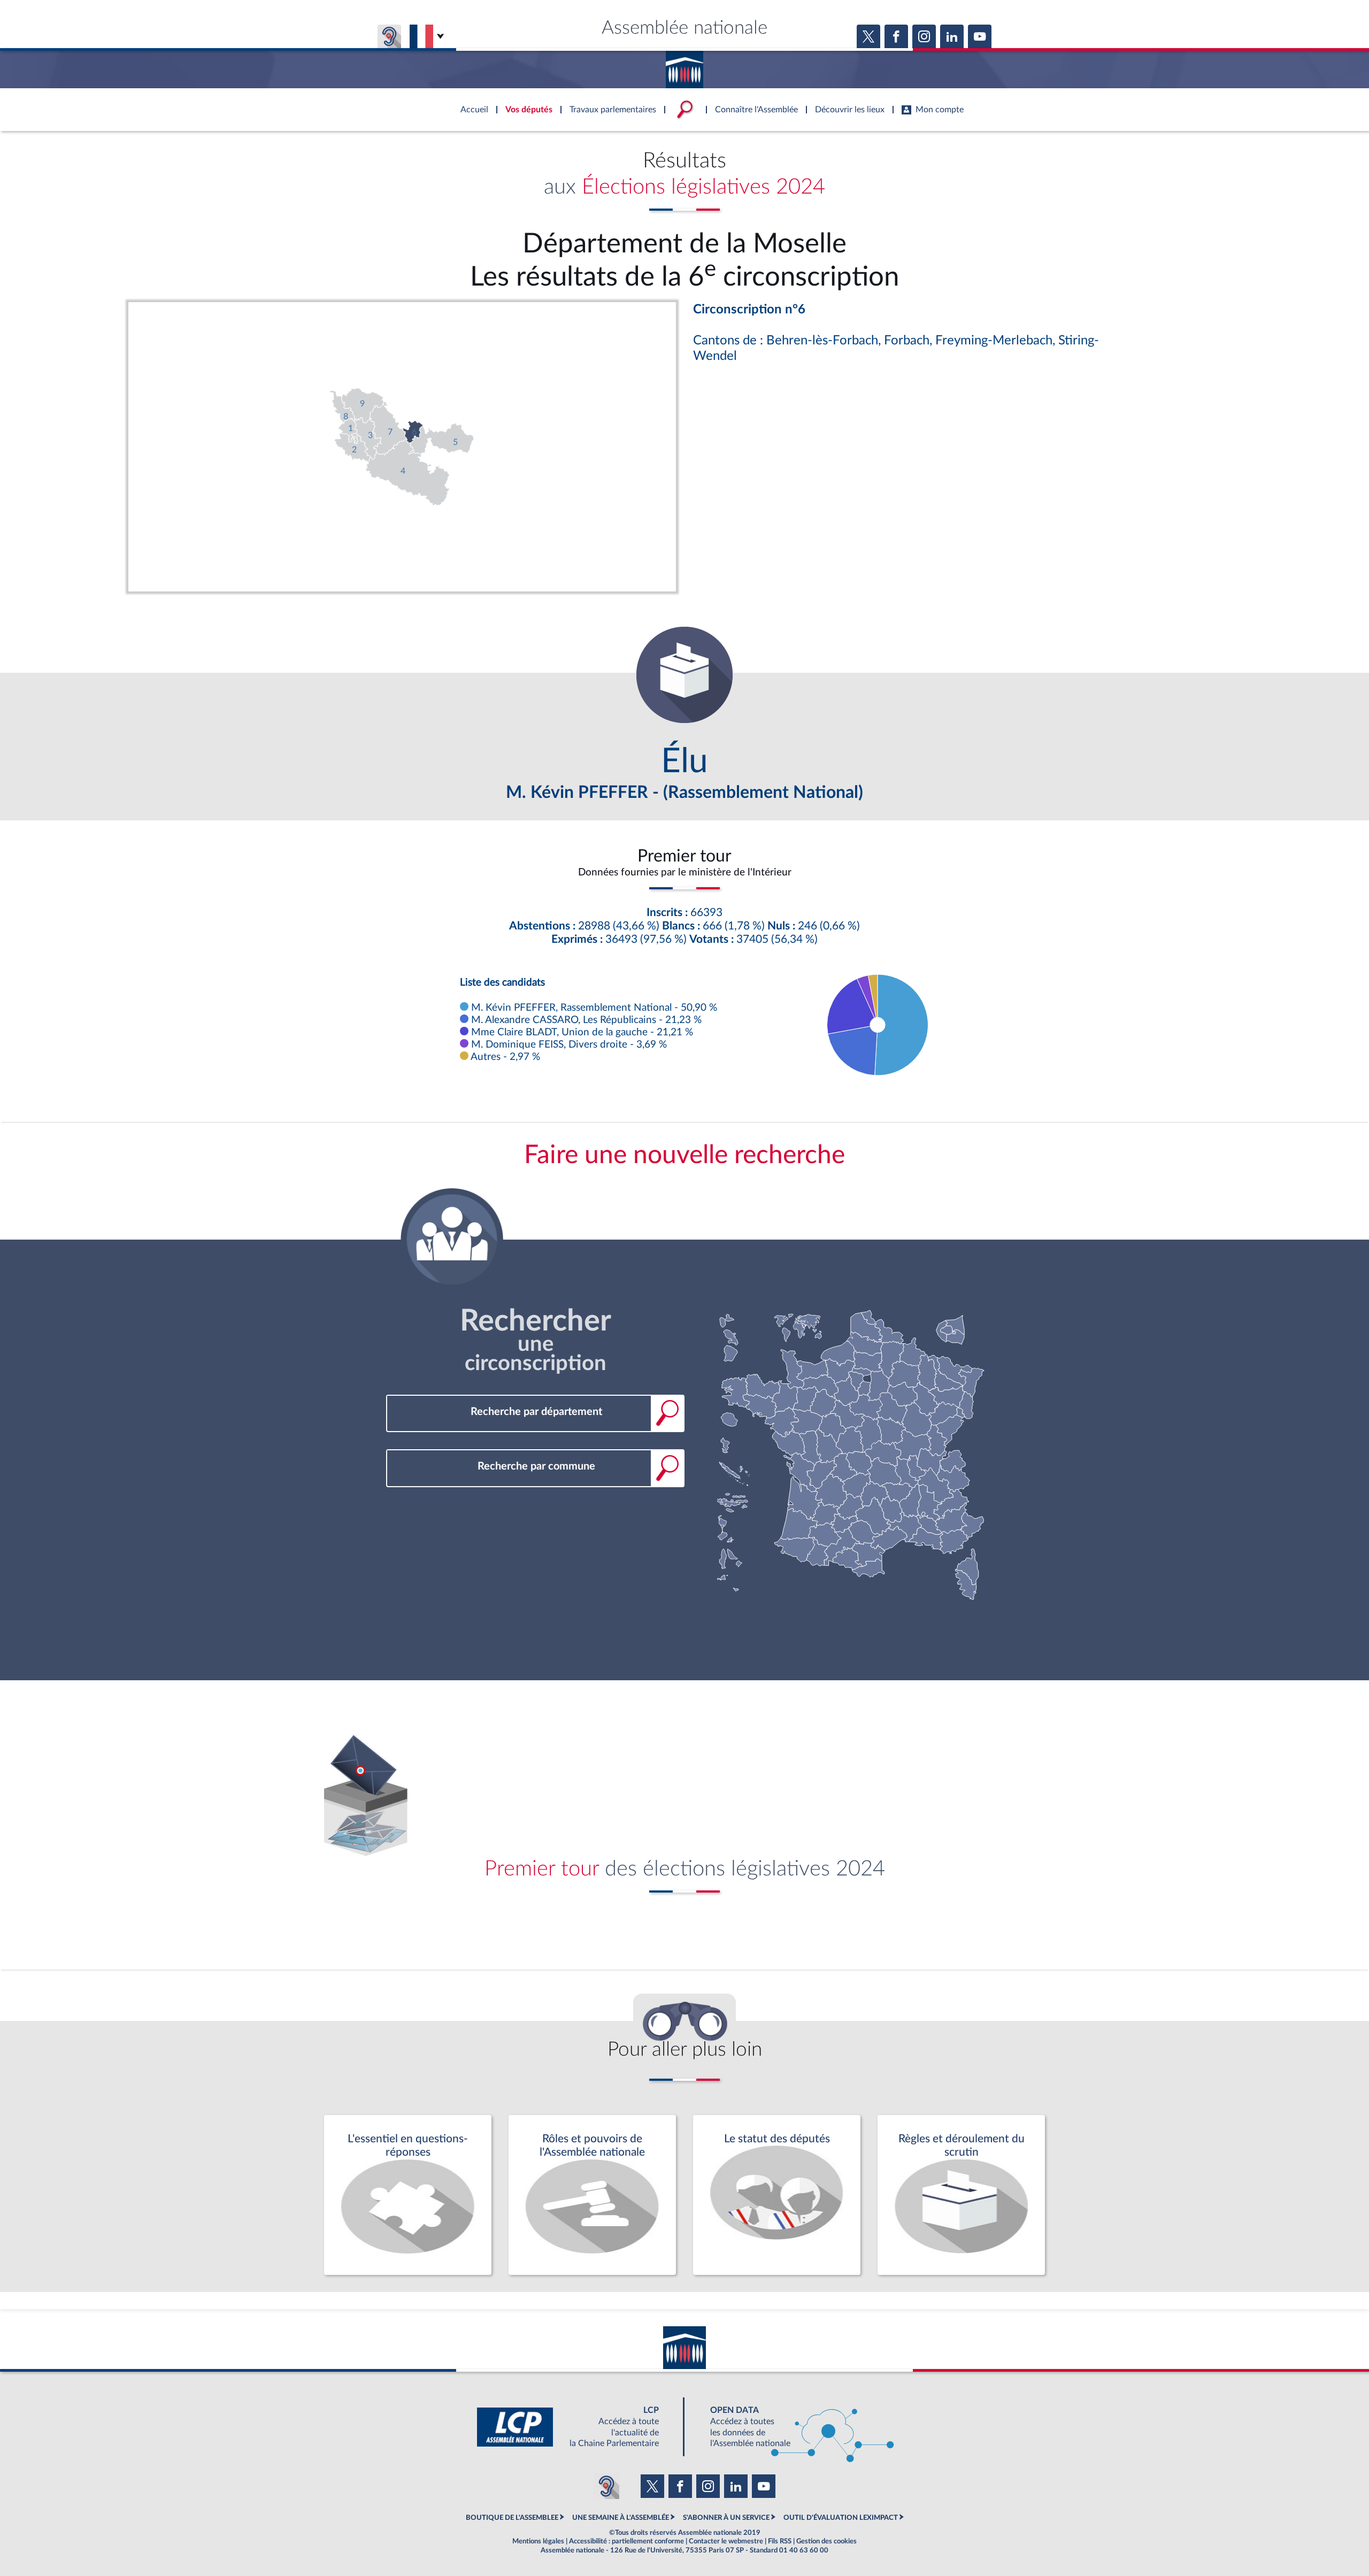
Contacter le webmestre (726, 2541)
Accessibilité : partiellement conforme (626, 2541)
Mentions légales (538, 2541)
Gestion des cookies (826, 2541)
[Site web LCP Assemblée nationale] (576, 2427)
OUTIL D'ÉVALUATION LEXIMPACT (841, 2518)
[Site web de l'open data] (793, 2427)
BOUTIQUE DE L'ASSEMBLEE (512, 2518)
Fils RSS (780, 2541)
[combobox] (535, 1412)
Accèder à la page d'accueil (684, 66)
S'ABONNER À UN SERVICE (726, 2518)
